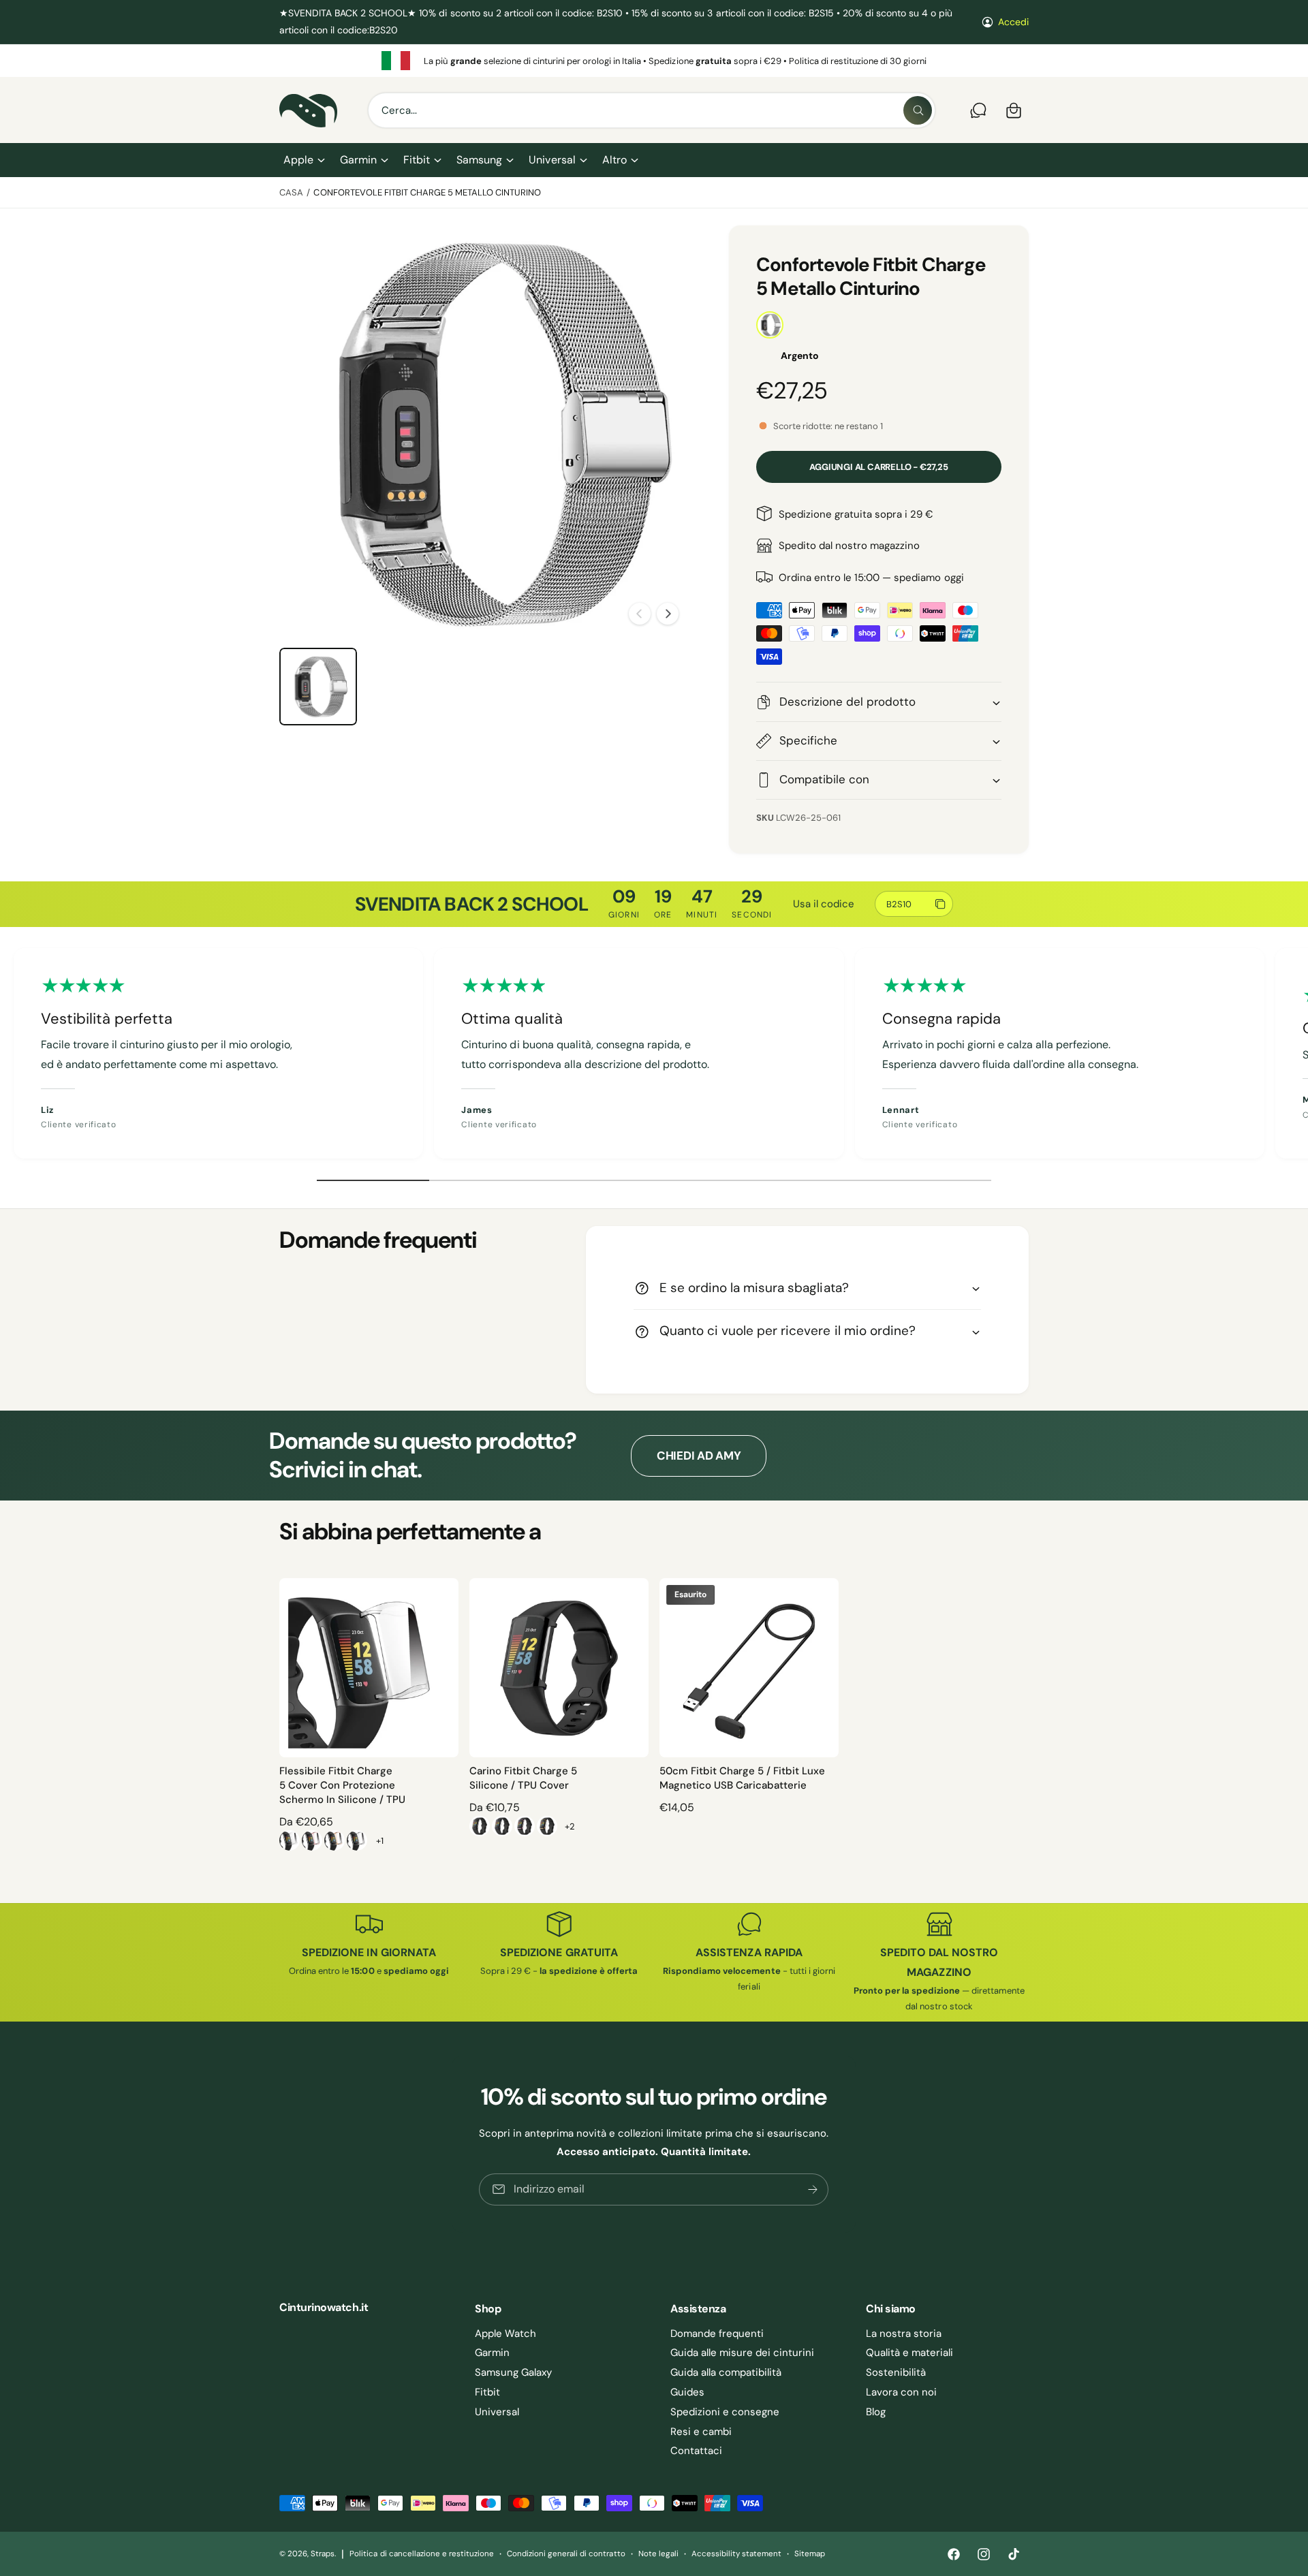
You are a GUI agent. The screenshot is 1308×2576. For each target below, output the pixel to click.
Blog (876, 2412)
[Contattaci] (978, 110)
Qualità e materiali (909, 2353)
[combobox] (652, 110)
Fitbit (417, 160)
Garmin (358, 160)
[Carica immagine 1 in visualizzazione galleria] (318, 687)
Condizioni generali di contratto (566, 2554)
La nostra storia (904, 2334)
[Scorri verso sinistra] (640, 614)
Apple (298, 160)
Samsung (479, 160)
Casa (291, 192)
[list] (654, 61)
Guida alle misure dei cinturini (743, 2353)
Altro (614, 160)
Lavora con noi (901, 2392)
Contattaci (696, 2451)
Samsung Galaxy (513, 2372)
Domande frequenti (717, 2334)
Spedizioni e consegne (725, 2412)
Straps (323, 2554)
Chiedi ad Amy (699, 1456)
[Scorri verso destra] (668, 614)
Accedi (1013, 22)
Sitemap (810, 2554)
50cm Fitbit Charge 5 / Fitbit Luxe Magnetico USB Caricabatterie (743, 1778)
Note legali (658, 2554)
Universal (552, 160)
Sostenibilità (896, 2372)
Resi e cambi (701, 2432)
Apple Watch (505, 2334)
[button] (303, 160)
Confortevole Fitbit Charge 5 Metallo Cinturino (427, 192)
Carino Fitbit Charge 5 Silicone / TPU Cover (523, 1778)
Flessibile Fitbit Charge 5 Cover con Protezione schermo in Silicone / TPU (342, 1785)
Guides (687, 2392)
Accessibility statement (736, 2554)
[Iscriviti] (813, 2189)
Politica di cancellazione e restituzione (422, 2554)
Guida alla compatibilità (726, 2372)
